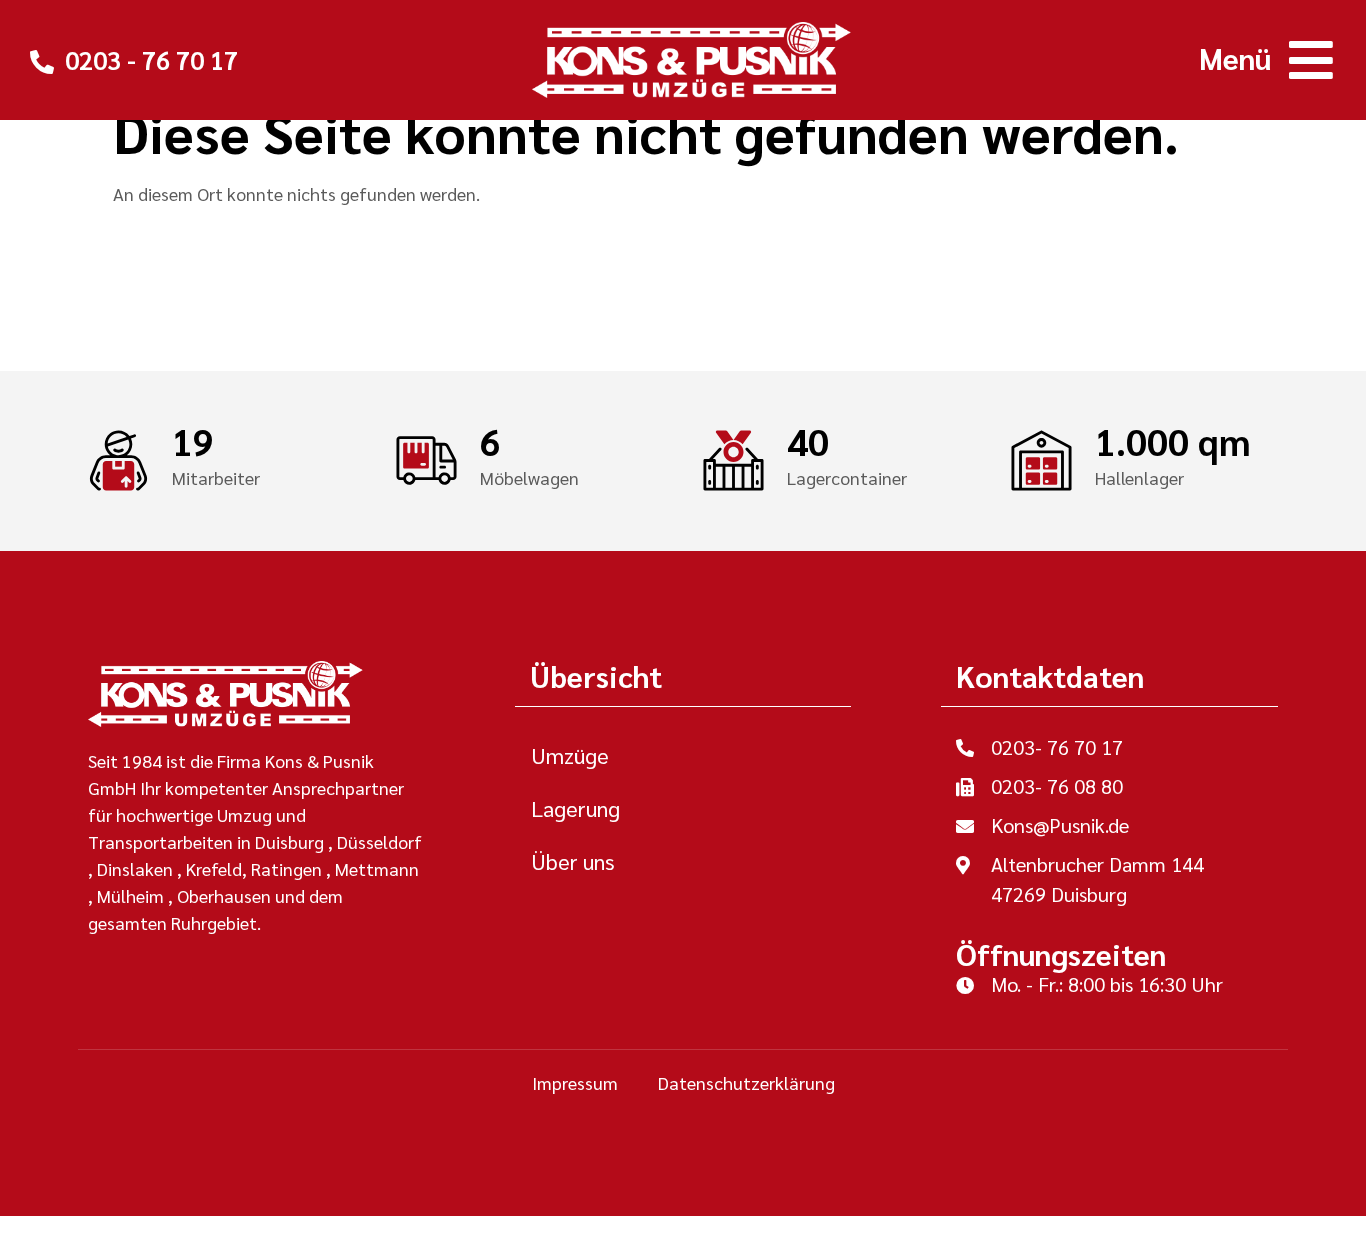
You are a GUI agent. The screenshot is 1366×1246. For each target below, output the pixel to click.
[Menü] (1311, 60)
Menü (1235, 57)
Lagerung (575, 808)
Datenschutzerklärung (746, 1082)
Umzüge (570, 755)
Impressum (575, 1082)
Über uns (573, 861)
